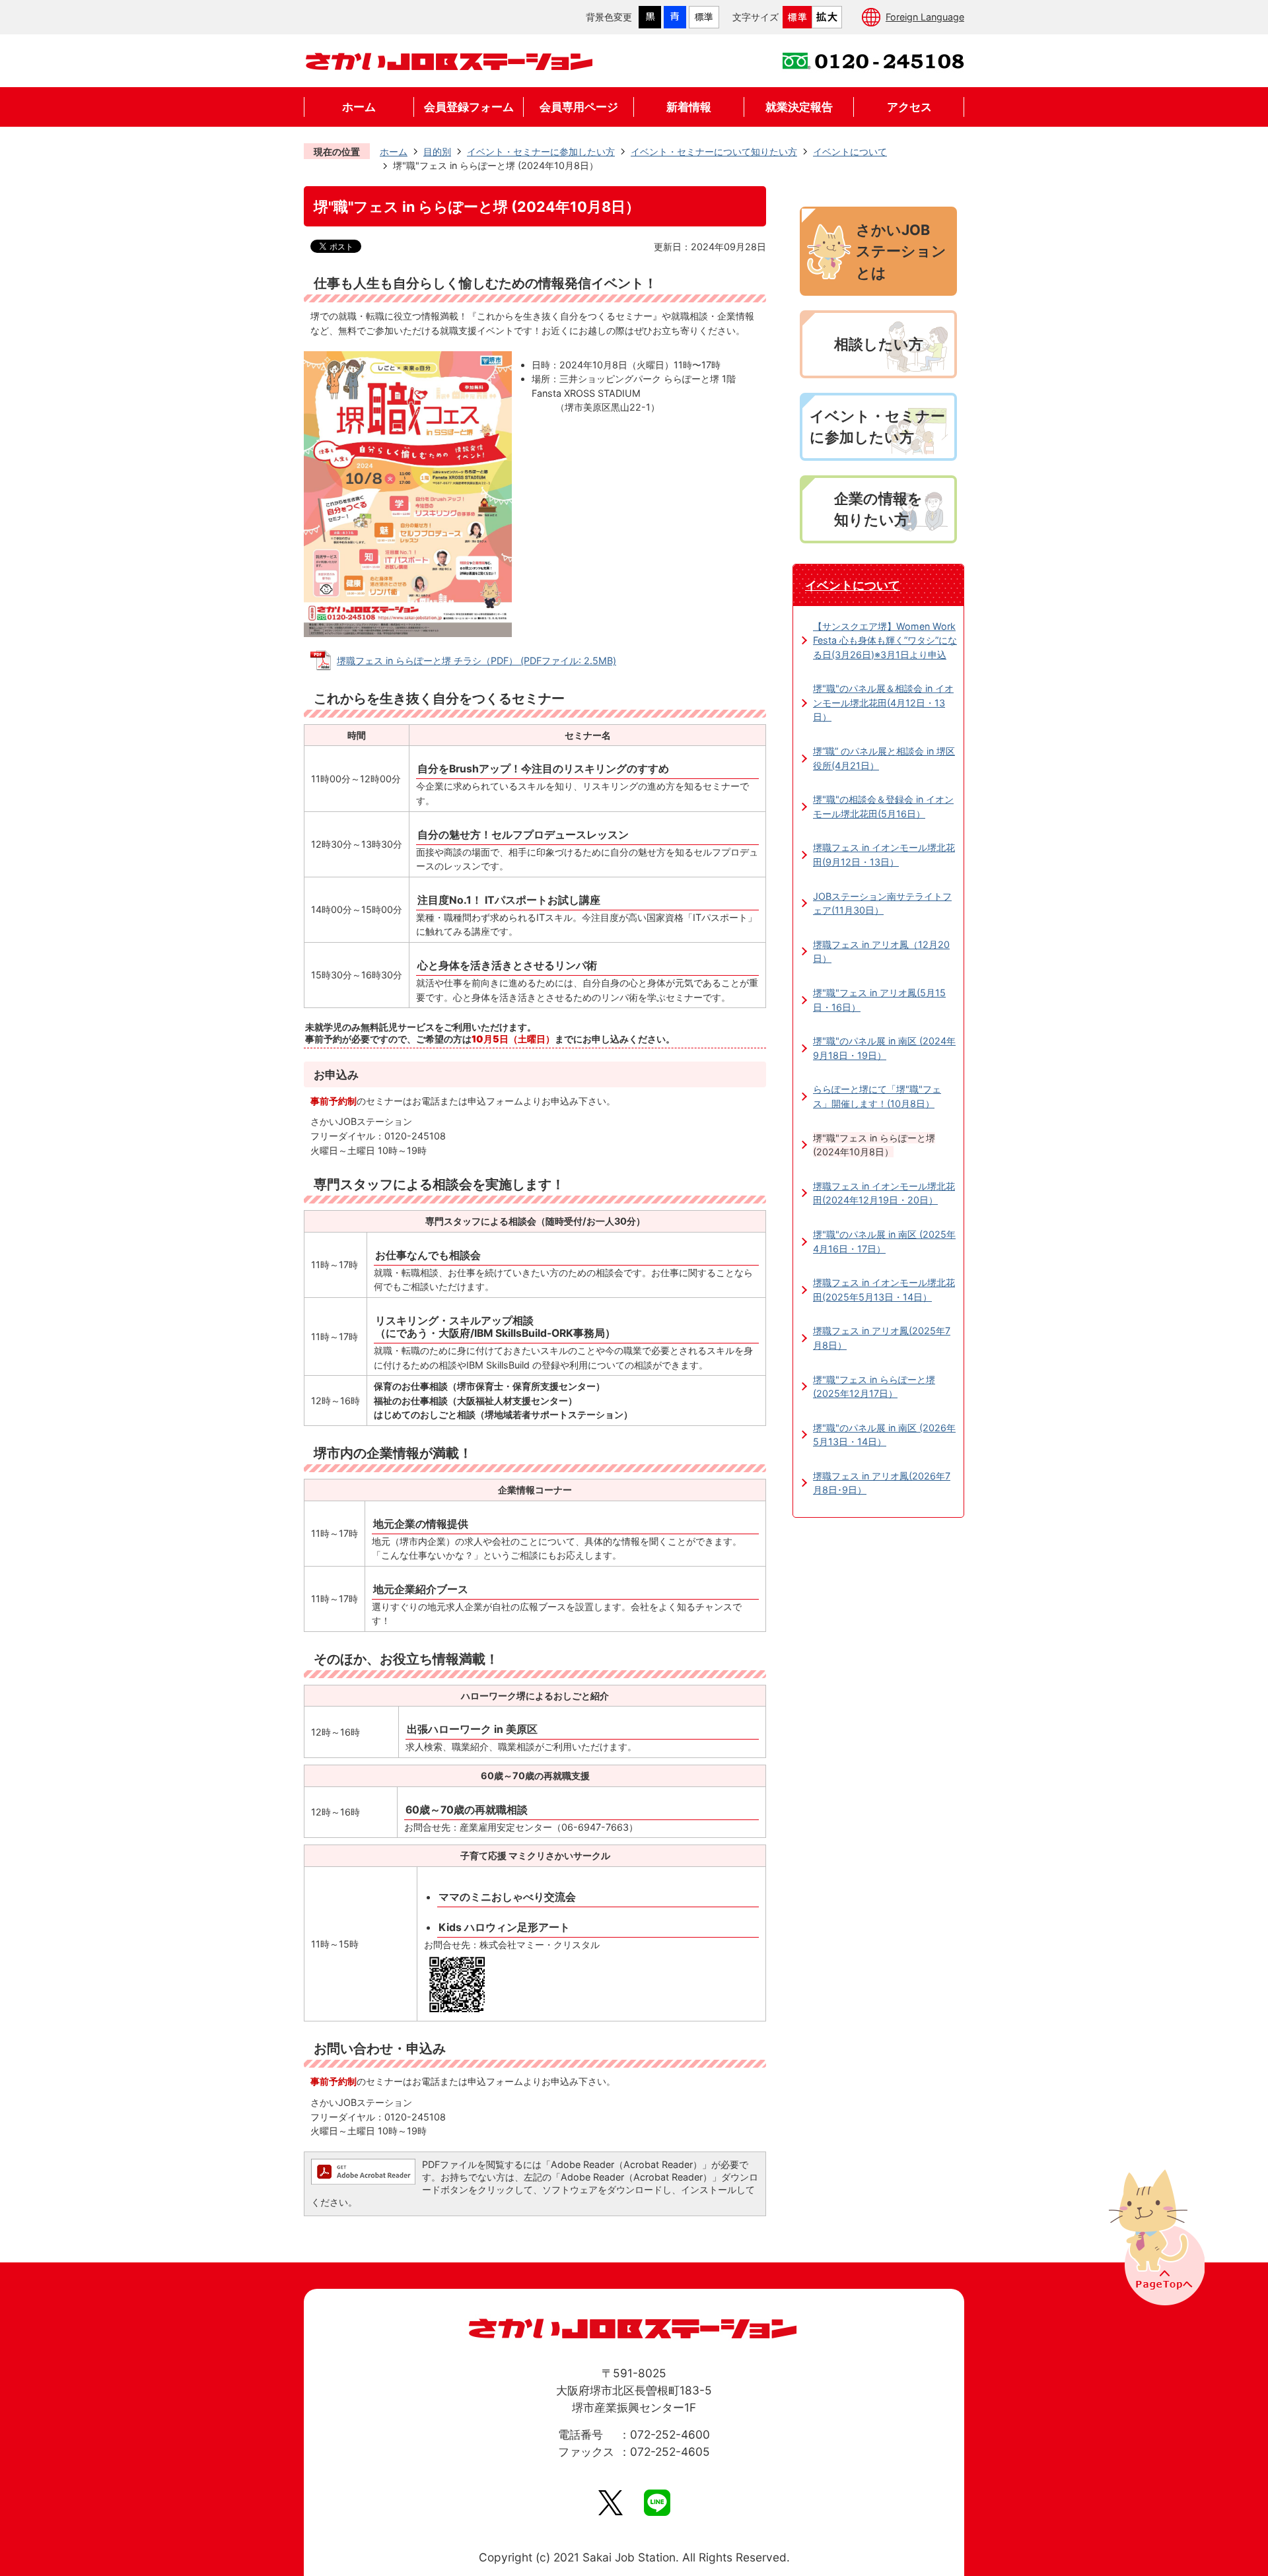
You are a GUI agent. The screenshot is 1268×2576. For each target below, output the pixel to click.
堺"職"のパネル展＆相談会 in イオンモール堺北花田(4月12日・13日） (883, 702)
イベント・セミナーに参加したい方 (541, 152)
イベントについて (850, 152)
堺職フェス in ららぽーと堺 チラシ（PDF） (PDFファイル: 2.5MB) (476, 661)
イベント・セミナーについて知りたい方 (714, 152)
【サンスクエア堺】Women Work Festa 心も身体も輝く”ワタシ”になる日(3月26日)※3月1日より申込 (885, 640)
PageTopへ (1155, 2236)
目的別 (437, 152)
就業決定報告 (799, 107)
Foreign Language (925, 17)
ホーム (359, 107)
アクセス (909, 107)
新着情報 (689, 107)
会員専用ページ (579, 107)
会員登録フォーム (469, 107)
